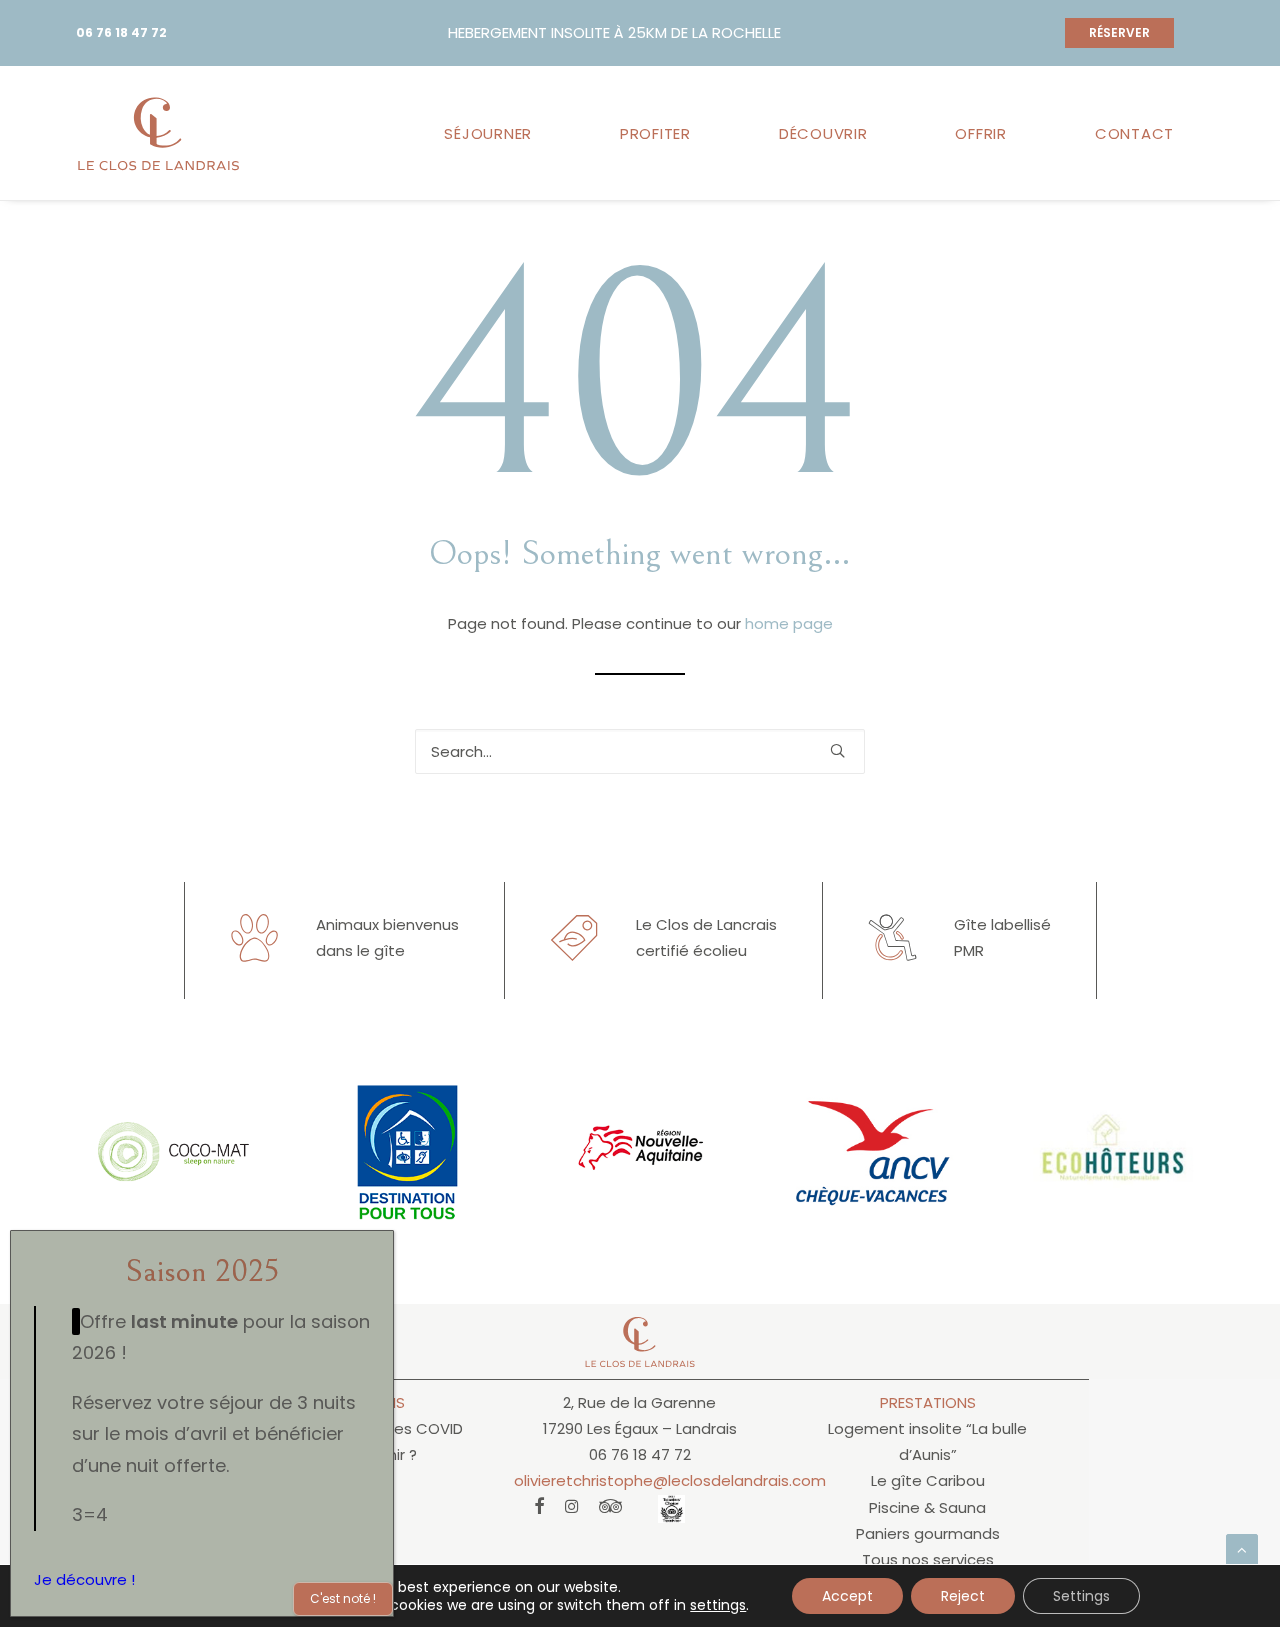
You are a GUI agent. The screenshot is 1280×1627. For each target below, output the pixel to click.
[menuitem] (495, 133)
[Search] (640, 751)
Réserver (1119, 32)
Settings (1081, 1596)
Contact (1134, 133)
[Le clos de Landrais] (158, 133)
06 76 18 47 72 (121, 32)
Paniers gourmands (928, 1533)
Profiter (655, 133)
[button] (837, 750)
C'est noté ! (343, 1598)
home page (789, 623)
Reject (963, 1596)
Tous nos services (928, 1559)
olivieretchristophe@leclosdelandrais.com (670, 1480)
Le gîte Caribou (928, 1480)
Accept (847, 1596)
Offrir (981, 133)
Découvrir (823, 133)
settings (718, 1605)
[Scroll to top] (1242, 1548)
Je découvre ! (84, 1579)
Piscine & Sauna (927, 1507)
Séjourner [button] (488, 133)
